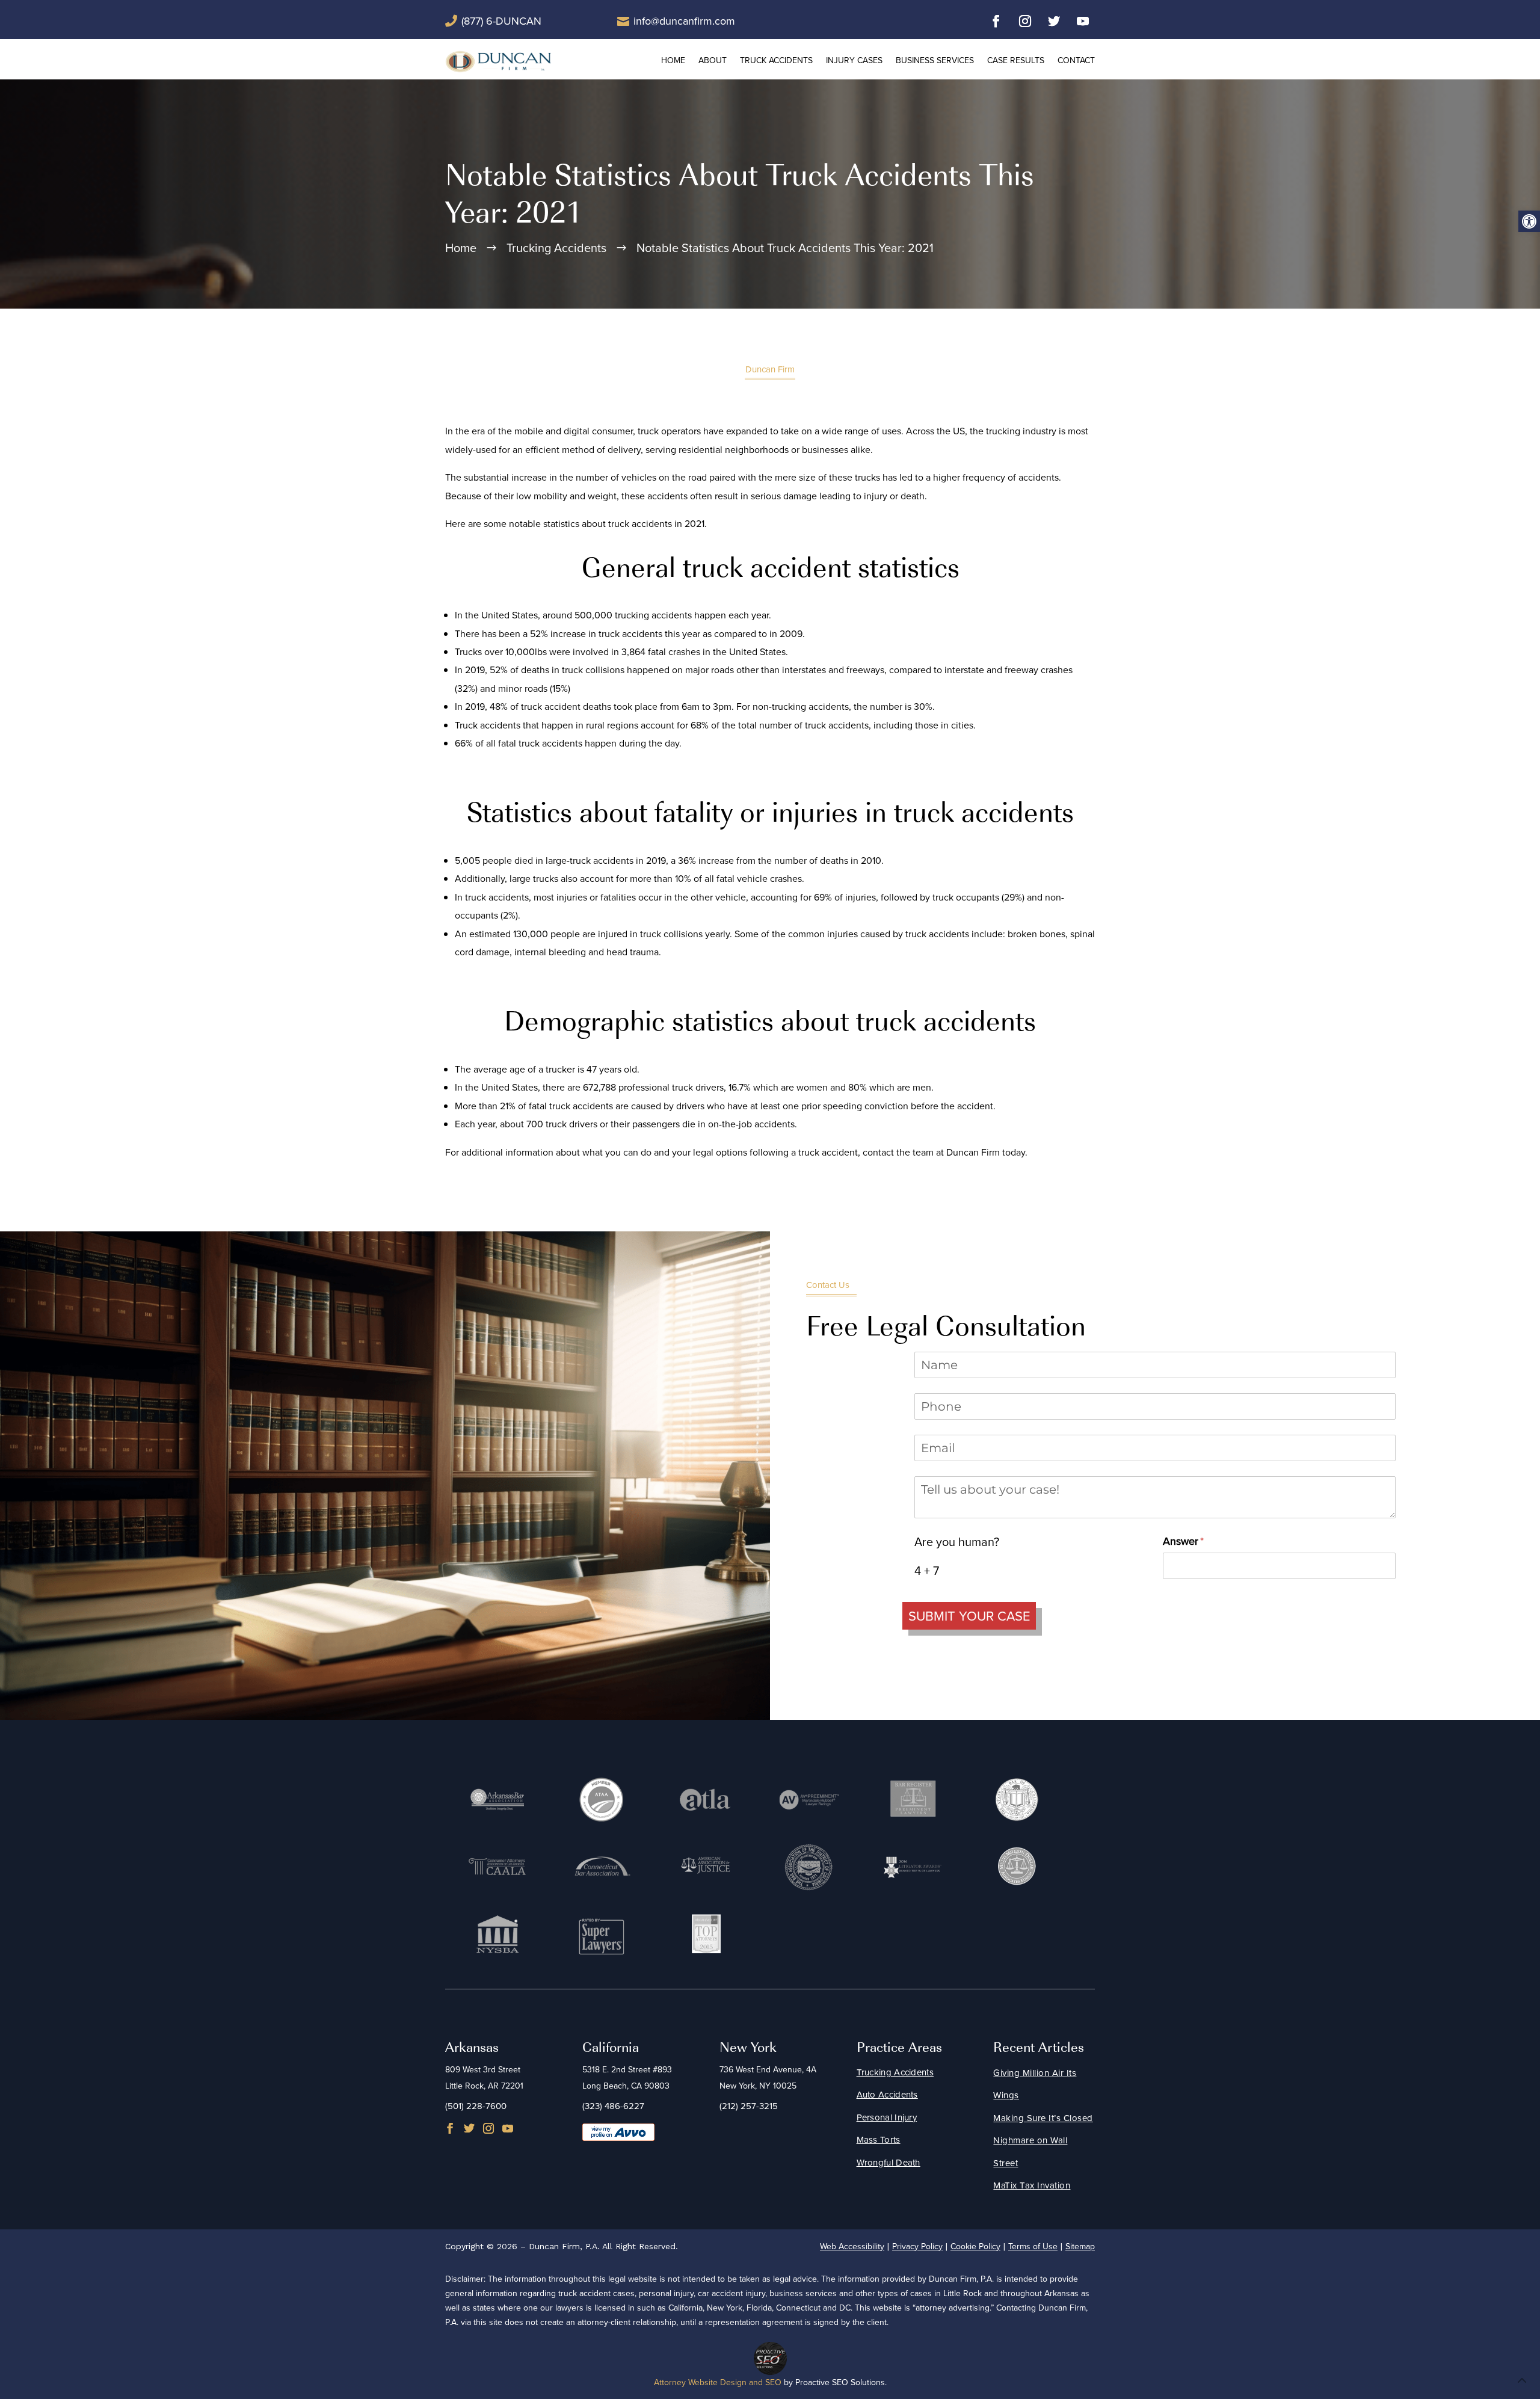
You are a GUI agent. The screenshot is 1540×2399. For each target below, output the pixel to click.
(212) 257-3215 (749, 2106)
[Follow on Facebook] (996, 21)
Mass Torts (879, 2139)
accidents (1039, 477)
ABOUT (713, 60)
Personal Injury (887, 2117)
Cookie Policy (975, 2246)
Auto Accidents (887, 2094)
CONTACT (1076, 60)
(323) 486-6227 (613, 2106)
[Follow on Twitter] (1054, 21)
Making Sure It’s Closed (1043, 2118)
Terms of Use (1033, 2246)
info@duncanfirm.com (684, 21)
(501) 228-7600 (476, 2106)
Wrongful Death (889, 2162)
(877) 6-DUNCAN (501, 21)
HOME (673, 60)
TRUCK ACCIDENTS (776, 60)
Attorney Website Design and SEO (718, 2382)
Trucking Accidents (895, 2072)
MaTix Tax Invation (1032, 2185)
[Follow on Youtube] (1083, 21)
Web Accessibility (852, 2246)
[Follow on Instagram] (1025, 21)
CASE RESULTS (1016, 60)
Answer (1203, 1541)
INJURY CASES (854, 60)
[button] (1529, 221)
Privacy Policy (917, 2246)
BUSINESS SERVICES (935, 60)
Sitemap (1080, 2246)
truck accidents (582, 1106)
